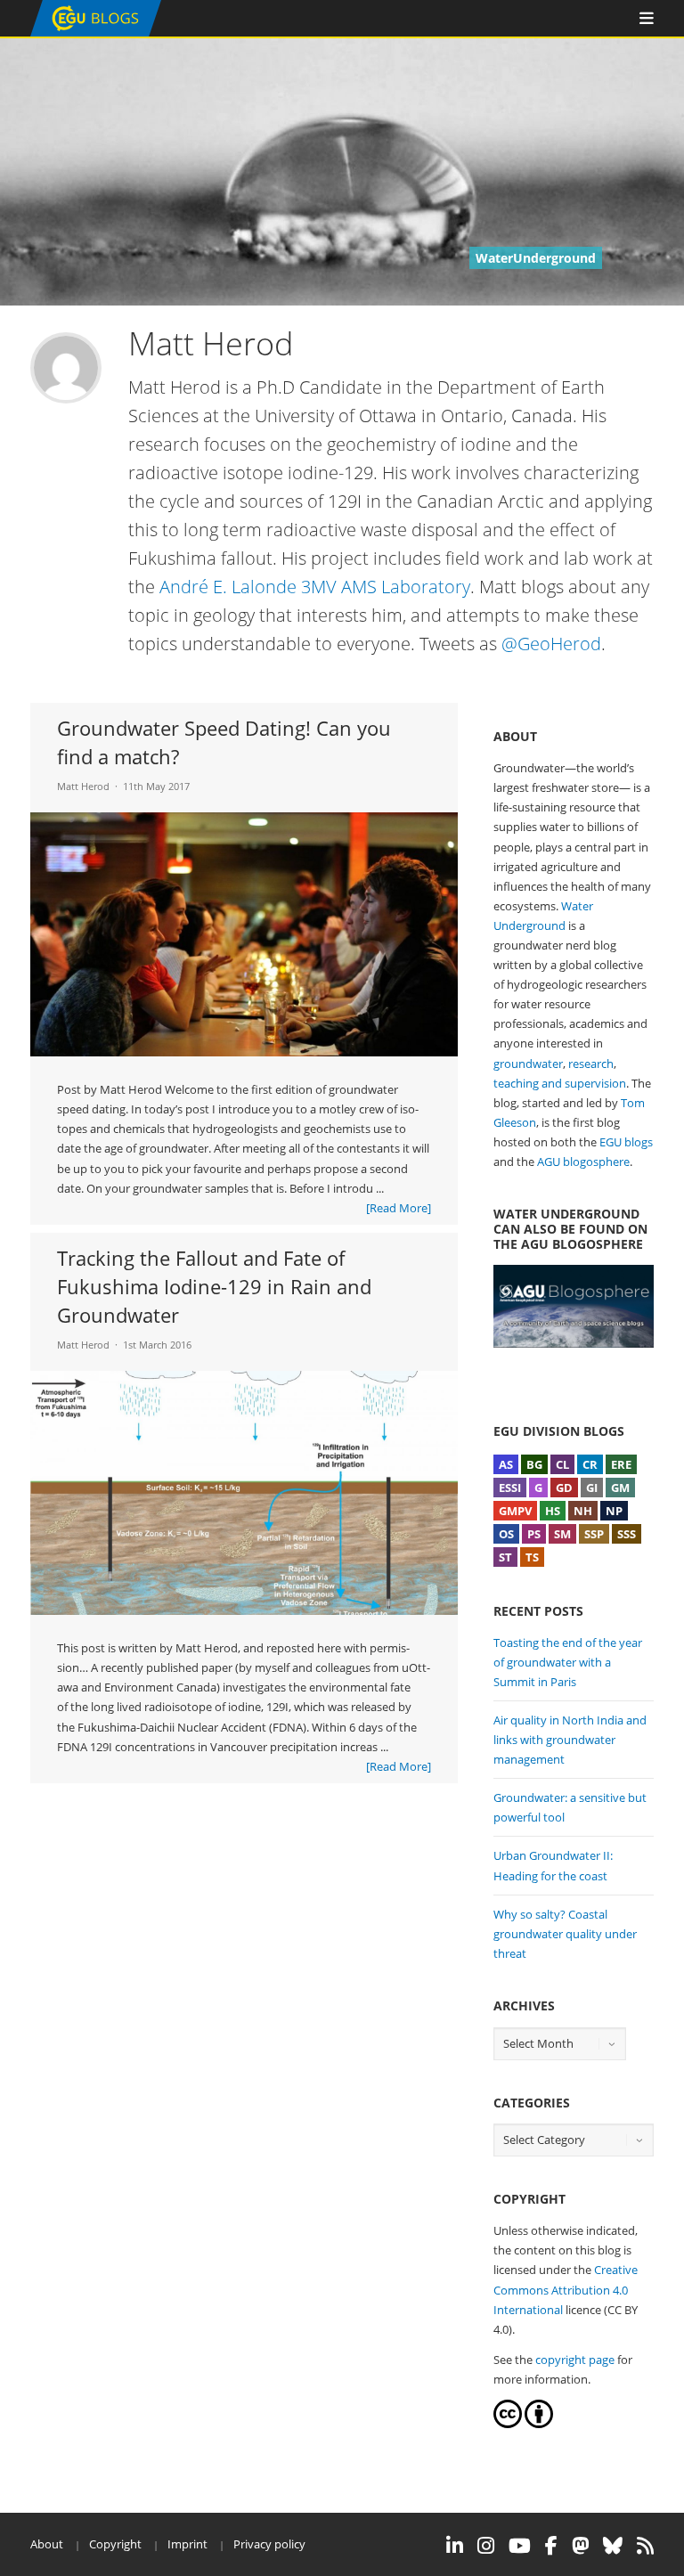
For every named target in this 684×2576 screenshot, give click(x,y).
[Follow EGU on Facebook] (551, 2546)
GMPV (515, 1511)
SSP (594, 1534)
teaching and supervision (560, 1083)
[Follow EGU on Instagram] (486, 2546)
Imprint (187, 2544)
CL (562, 1464)
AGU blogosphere (583, 1162)
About (47, 2544)
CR (590, 1464)
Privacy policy (269, 2544)
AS (506, 1464)
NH (583, 1511)
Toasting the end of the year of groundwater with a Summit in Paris (568, 1662)
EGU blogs (626, 1142)
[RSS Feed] (645, 2546)
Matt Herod (83, 786)
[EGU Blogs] (96, 33)
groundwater (528, 1064)
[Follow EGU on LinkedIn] (455, 2546)
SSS (627, 1534)
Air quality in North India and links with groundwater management (570, 1740)
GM (620, 1488)
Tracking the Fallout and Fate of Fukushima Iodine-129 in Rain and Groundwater (214, 1286)
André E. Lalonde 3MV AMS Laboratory (315, 587)
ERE (621, 1464)
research (591, 1064)
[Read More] (399, 1208)
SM (562, 1534)
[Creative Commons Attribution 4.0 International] (508, 2424)
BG (534, 1464)
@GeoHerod (551, 644)
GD (564, 1488)
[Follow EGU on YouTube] (520, 2546)
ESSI (510, 1488)
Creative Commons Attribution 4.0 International (566, 2289)
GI (592, 1488)
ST (505, 1557)
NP (614, 1511)
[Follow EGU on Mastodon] (580, 2546)
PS (534, 1534)
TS (532, 1557)
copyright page (575, 2360)
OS (506, 1534)
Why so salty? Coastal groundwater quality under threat (565, 1934)
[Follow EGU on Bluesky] (613, 2546)
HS (553, 1511)
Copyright (115, 2544)
